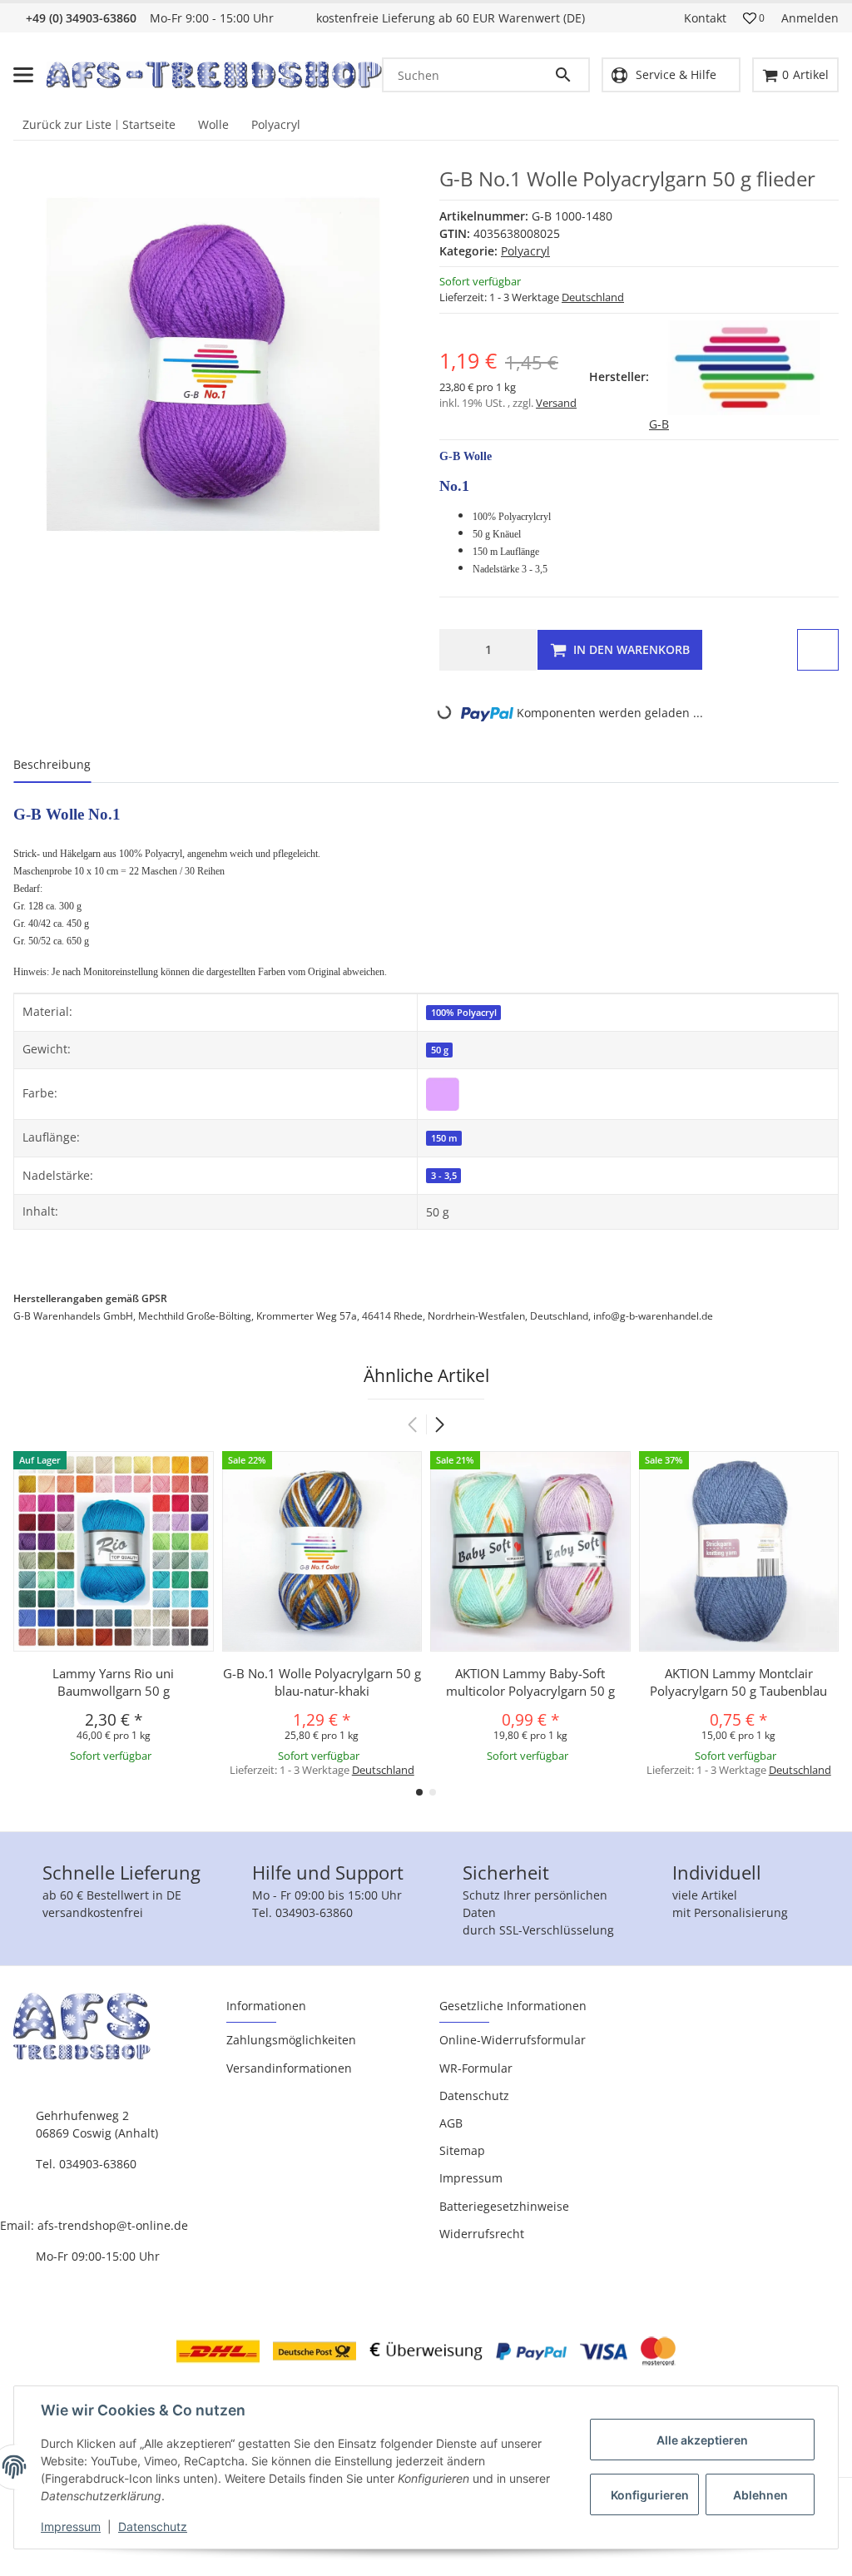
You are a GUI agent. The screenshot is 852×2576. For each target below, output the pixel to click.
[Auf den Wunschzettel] (818, 650)
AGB (451, 2123)
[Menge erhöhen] (520, 650)
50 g (440, 1050)
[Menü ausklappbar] (23, 75)
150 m (444, 1138)
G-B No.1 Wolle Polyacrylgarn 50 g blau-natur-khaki (322, 1682)
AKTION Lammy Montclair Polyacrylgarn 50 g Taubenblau (738, 1682)
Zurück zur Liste (67, 124)
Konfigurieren (650, 2495)
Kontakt (705, 18)
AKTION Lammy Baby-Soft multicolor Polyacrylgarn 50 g (530, 1682)
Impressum (71, 2526)
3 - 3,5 (444, 1176)
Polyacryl (525, 251)
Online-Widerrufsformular (513, 2040)
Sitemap (462, 2150)
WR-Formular (476, 2068)
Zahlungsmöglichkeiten (291, 2040)
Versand (556, 403)
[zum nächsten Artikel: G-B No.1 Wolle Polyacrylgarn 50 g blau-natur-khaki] (833, 125)
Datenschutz (153, 2526)
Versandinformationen (289, 2068)
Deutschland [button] (593, 297)
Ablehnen (760, 2495)
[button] (754, 18)
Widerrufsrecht (482, 2234)
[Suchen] (566, 75)
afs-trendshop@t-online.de (113, 2225)
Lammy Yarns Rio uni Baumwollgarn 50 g (113, 1682)
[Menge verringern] (456, 650)
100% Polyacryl (464, 1013)
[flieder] (443, 1093)
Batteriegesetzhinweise (504, 2206)
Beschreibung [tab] (52, 764)
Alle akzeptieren (702, 2440)
